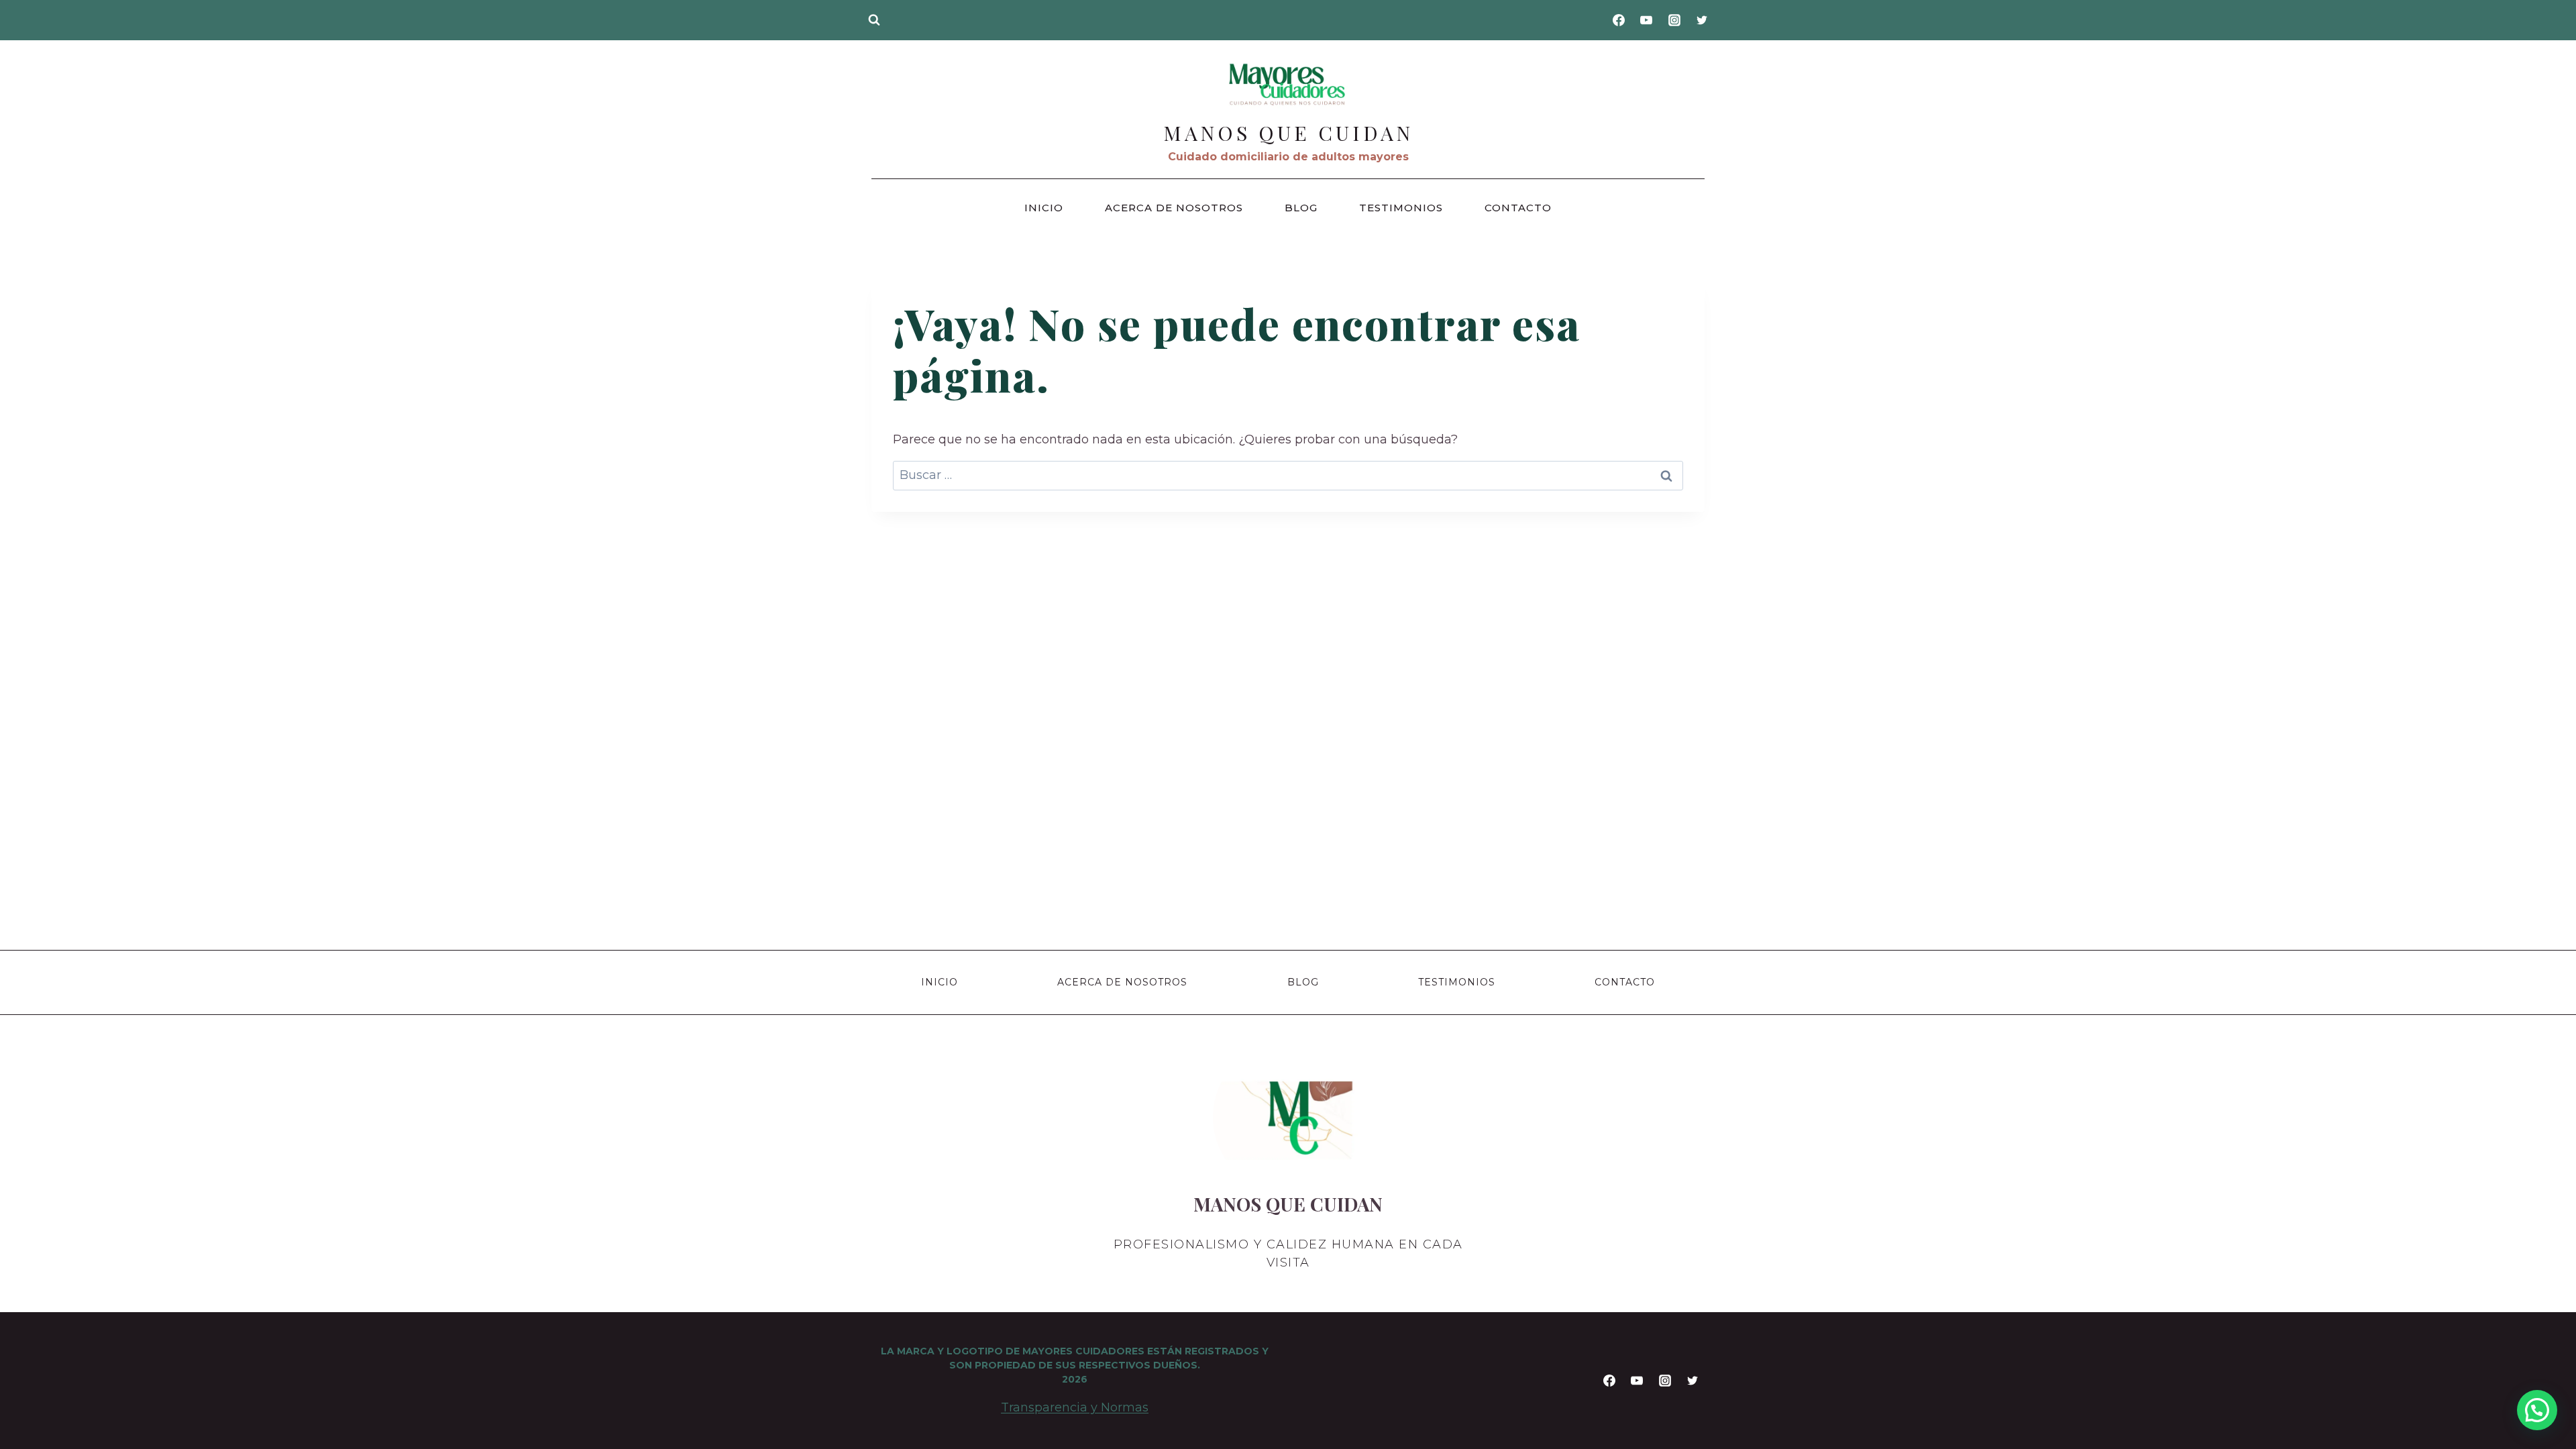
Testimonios (1401, 208)
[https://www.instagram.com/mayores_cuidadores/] (1674, 20)
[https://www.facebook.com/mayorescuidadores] (1619, 20)
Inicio (1044, 208)
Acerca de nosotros (1174, 208)
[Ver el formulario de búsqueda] (874, 20)
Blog (1301, 208)
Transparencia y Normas (1075, 1407)
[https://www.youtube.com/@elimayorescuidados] (1646, 20)
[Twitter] (1702, 20)
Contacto (1518, 208)
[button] (2537, 1410)
